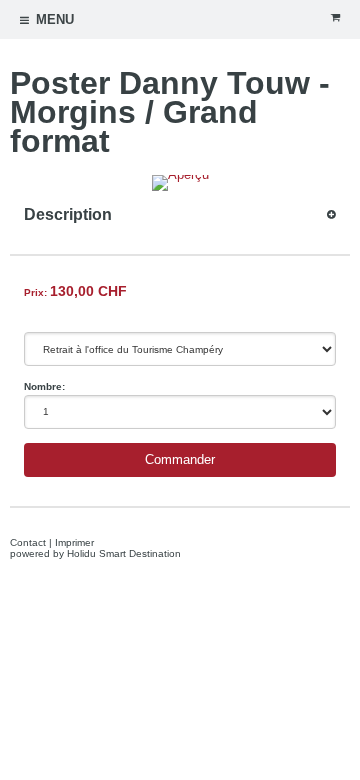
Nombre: (44, 386)
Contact (28, 542)
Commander (180, 460)
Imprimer (74, 542)
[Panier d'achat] (335, 17)
